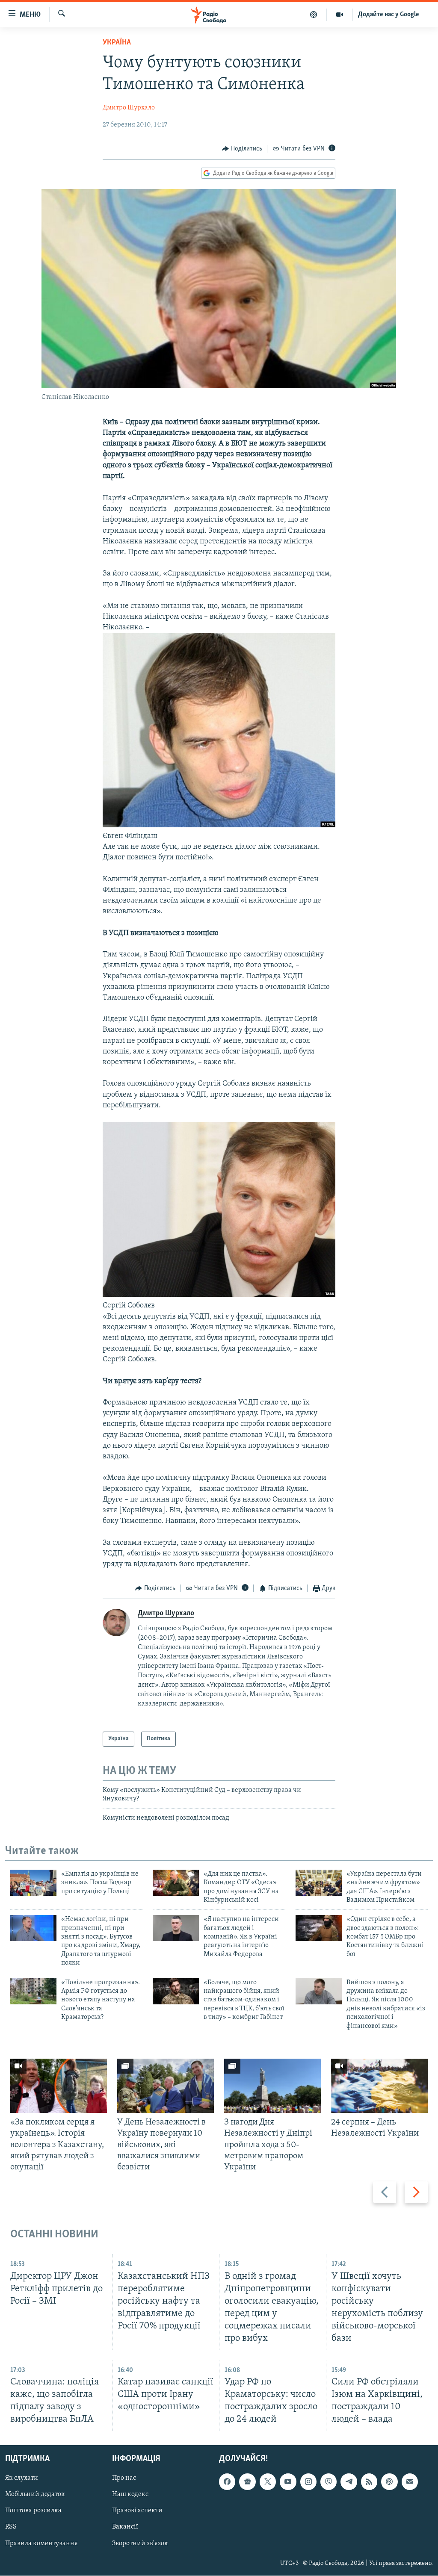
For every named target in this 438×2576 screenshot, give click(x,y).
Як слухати (22, 2479)
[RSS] (369, 2482)
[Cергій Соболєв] (219, 1295)
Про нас (124, 2479)
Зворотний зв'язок (140, 2544)
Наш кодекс (130, 2495)
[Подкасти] (314, 15)
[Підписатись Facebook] (227, 2482)
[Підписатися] (410, 2482)
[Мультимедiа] (340, 15)
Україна (117, 43)
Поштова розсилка (33, 2511)
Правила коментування (41, 2544)
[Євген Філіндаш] (219, 826)
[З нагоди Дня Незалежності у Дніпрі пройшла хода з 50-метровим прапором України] (272, 2086)
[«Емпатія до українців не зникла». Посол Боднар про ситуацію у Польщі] (33, 1883)
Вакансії (125, 2527)
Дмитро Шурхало (129, 108)
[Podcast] (389, 2482)
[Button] (242, 149)
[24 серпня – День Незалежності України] (379, 2086)
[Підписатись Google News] (247, 2482)
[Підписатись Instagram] (308, 2482)
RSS (11, 2527)
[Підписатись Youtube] (288, 2482)
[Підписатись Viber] (328, 2482)
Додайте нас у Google (389, 15)
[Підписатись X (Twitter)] (268, 2482)
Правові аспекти (137, 2511)
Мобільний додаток (35, 2495)
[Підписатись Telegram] (349, 2482)
